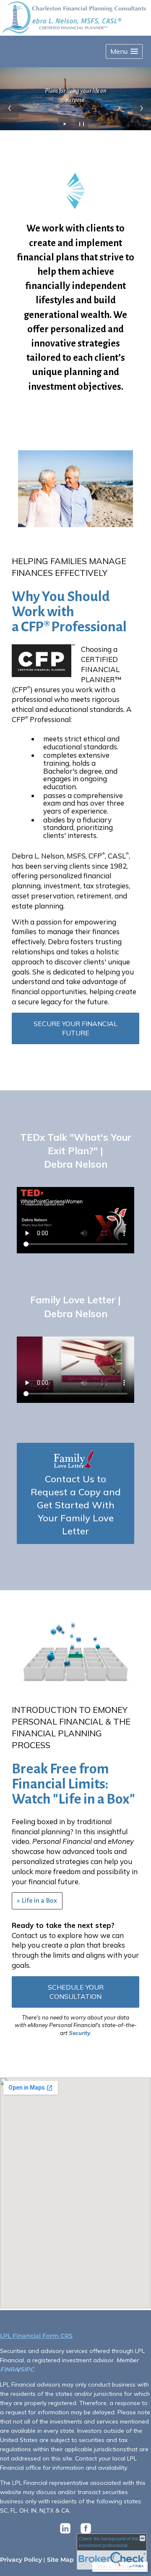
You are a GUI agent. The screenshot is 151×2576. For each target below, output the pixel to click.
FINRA (9, 2369)
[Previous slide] (9, 108)
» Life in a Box (37, 1901)
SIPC (27, 2369)
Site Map (60, 2560)
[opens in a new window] (65, 2534)
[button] (124, 51)
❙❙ (82, 124)
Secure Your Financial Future (75, 1028)
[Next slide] (142, 108)
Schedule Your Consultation (76, 1992)
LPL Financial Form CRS (36, 2336)
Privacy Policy (21, 2560)
